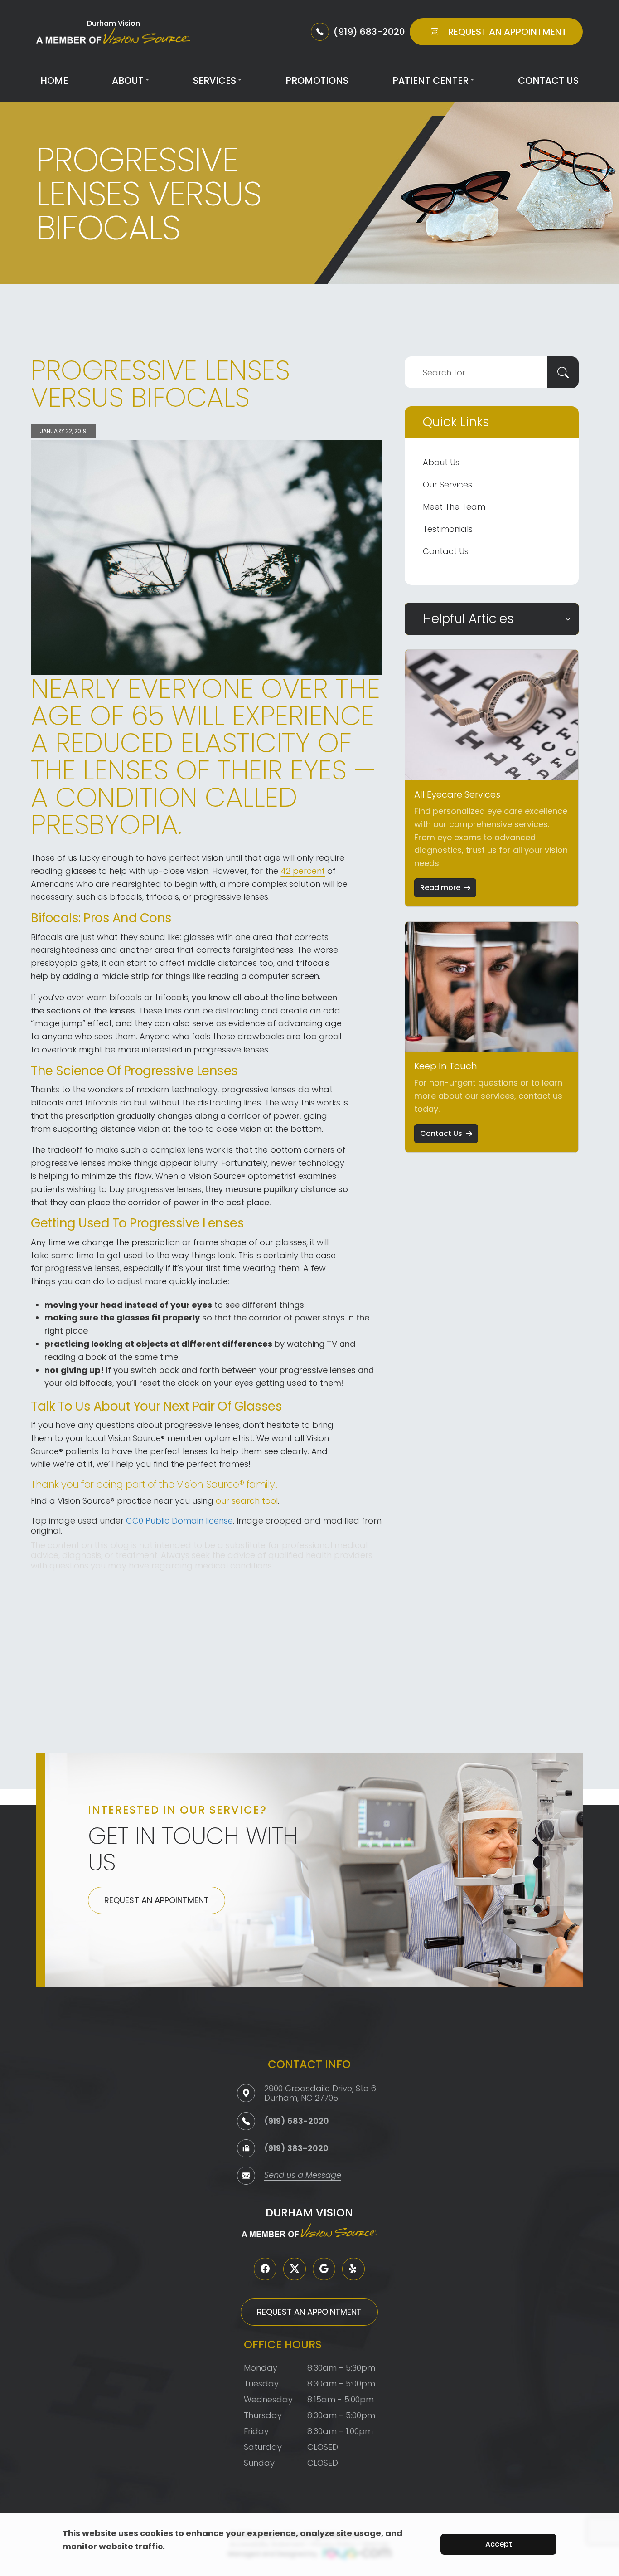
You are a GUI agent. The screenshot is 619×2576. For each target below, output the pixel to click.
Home (54, 80)
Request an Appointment (157, 1900)
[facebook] (265, 2269)
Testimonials (448, 529)
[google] (324, 2269)
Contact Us (548, 80)
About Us (441, 462)
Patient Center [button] (430, 80)
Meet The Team (454, 507)
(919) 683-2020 (297, 2121)
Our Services (447, 485)
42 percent (303, 871)
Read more (440, 888)
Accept (499, 2544)
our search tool (247, 1501)
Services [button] (215, 80)
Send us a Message (303, 2176)
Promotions (317, 80)
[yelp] (353, 2269)
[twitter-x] (295, 2269)
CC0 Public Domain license (179, 1521)
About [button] (128, 80)
